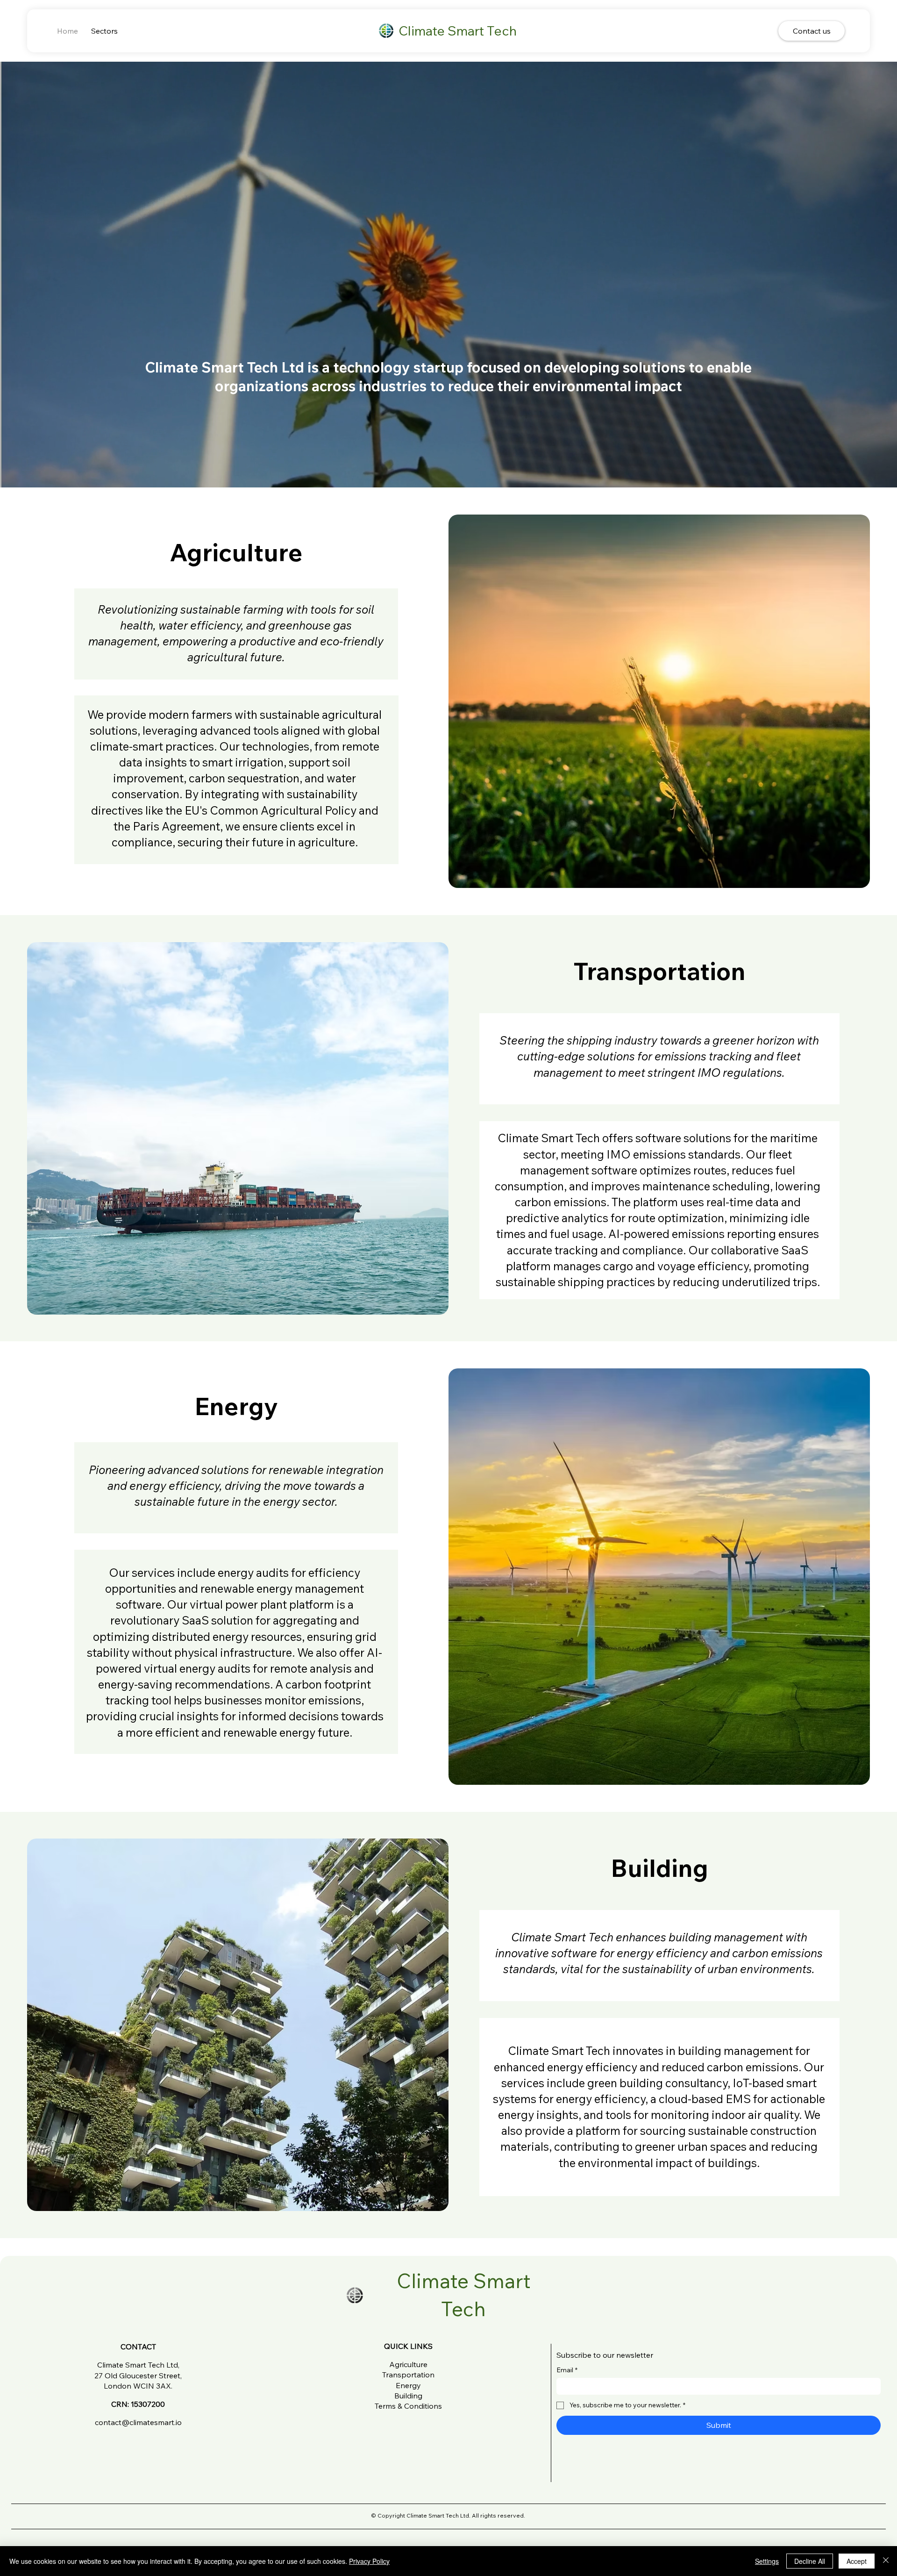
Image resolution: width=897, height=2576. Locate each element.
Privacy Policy (369, 2561)
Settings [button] (767, 2561)
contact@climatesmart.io (138, 2422)
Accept (857, 2561)
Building (408, 2396)
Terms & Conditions (408, 2406)
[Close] (886, 2561)
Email (567, 2370)
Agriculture (408, 2364)
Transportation (408, 2375)
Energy (408, 2385)
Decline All (810, 2561)
